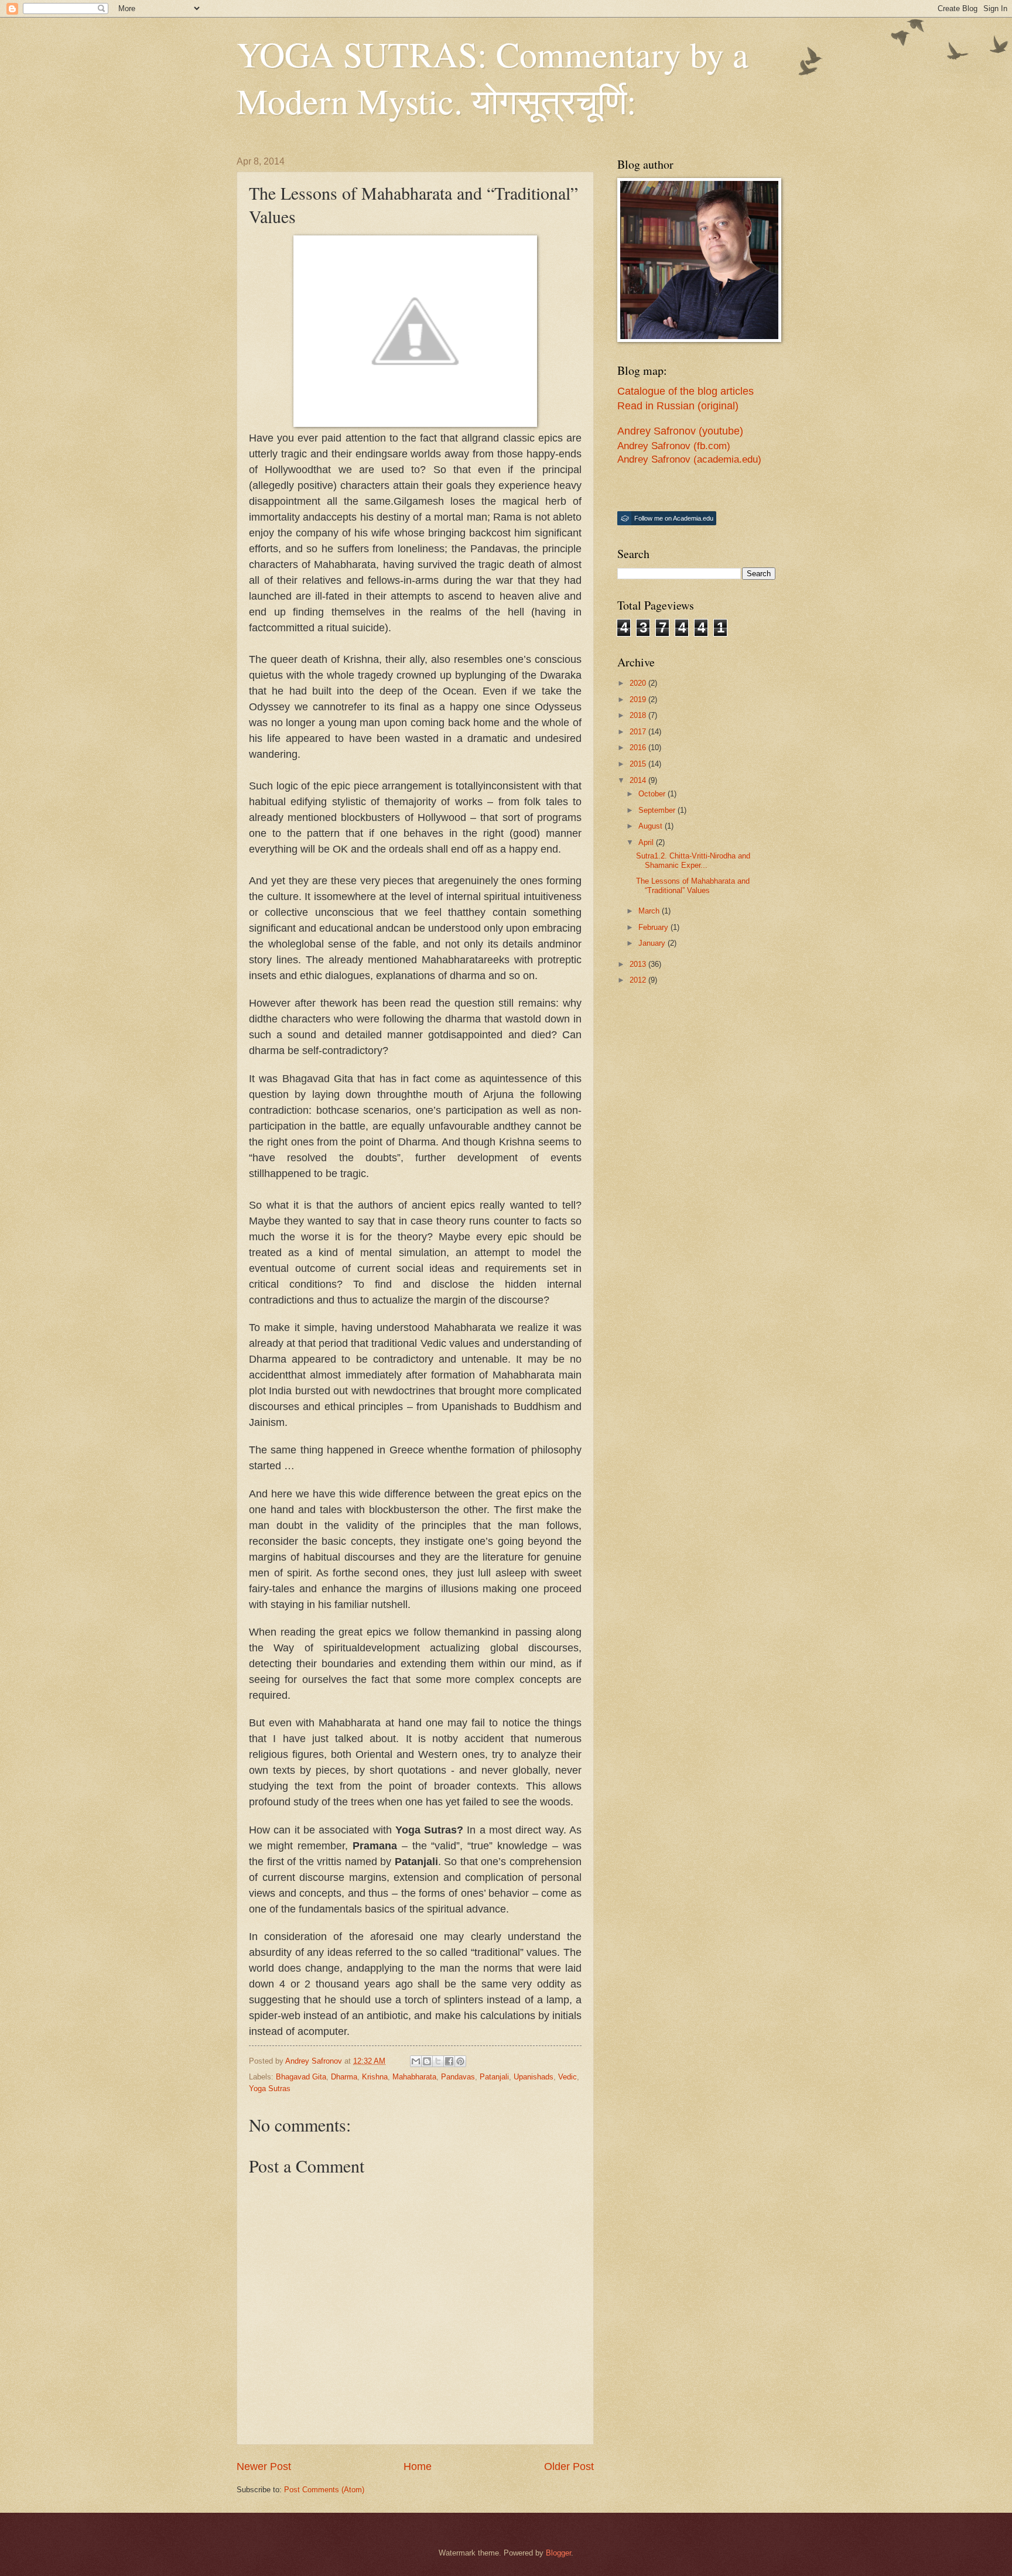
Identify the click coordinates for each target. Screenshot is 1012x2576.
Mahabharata (414, 2077)
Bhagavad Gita (301, 2077)
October (653, 794)
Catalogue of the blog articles (686, 391)
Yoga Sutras (270, 2088)
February (654, 927)
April (647, 842)
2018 (639, 715)
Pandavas (458, 2077)
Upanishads (534, 2077)
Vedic (567, 2077)
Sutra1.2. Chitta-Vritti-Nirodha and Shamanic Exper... (693, 860)
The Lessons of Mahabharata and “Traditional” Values (693, 885)
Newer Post (264, 2466)
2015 (639, 764)
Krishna (375, 2077)
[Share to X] (438, 2061)
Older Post (569, 2466)
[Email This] (416, 2061)
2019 (639, 699)
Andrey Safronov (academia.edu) (689, 459)
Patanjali (494, 2077)
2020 (639, 683)
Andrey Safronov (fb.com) (674, 446)
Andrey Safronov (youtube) (680, 431)
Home (418, 2466)
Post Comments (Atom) (324, 2490)
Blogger (558, 2553)
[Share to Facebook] (449, 2061)
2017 (639, 732)
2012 (639, 980)
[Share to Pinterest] (460, 2061)
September (658, 810)
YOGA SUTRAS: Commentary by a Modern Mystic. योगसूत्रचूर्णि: (493, 77)
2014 (639, 780)
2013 (639, 964)
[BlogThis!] (427, 2061)
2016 (639, 748)
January (653, 943)
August (652, 826)
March (650, 911)
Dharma (344, 2077)
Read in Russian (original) (678, 406)
